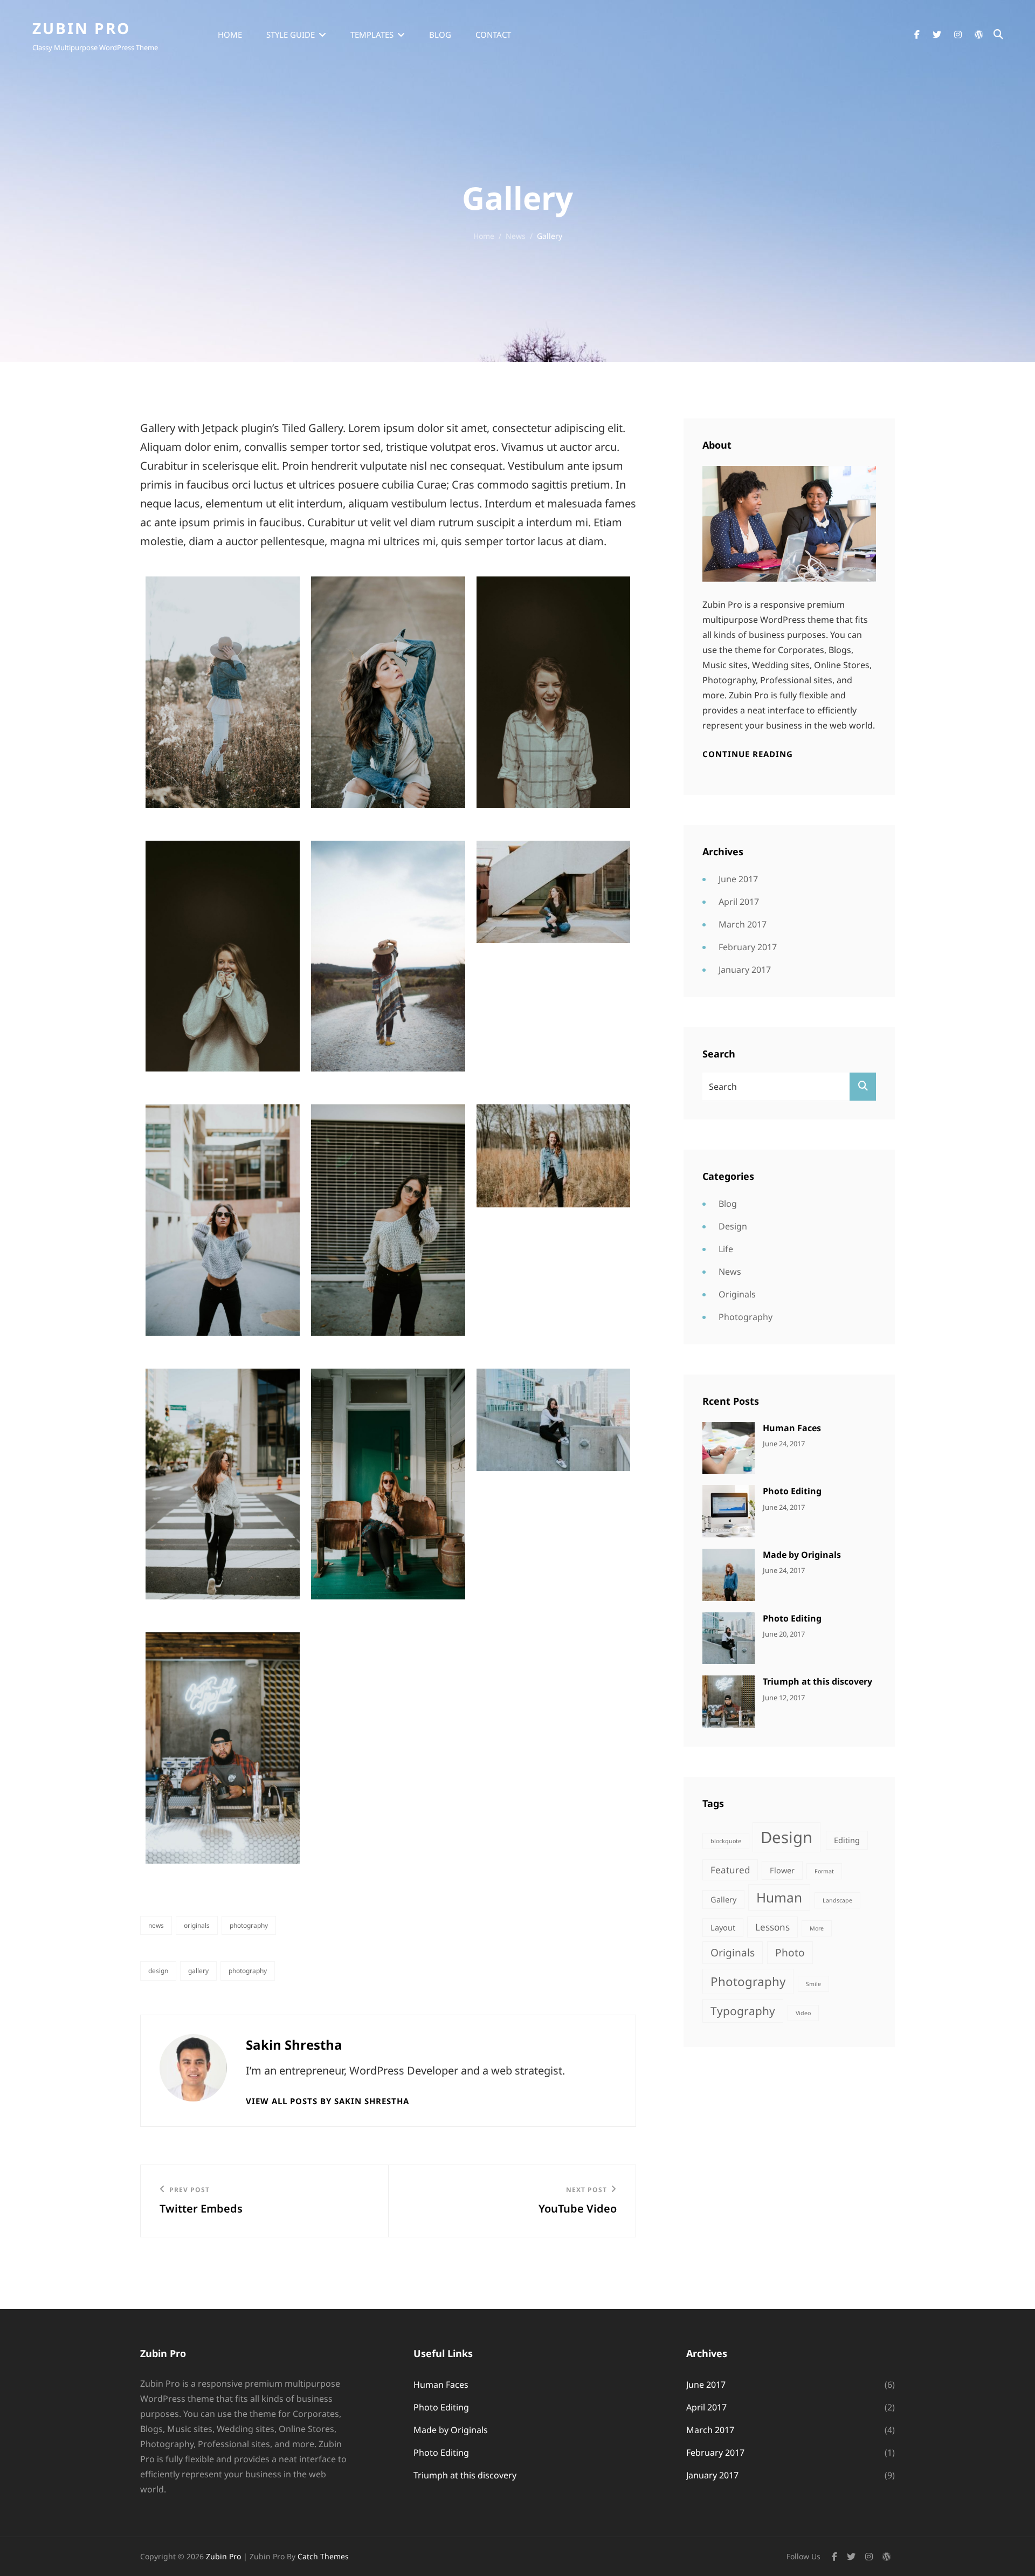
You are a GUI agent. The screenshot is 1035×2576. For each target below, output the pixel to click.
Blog (440, 35)
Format (824, 1871)
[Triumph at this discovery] (729, 1701)
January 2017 (745, 970)
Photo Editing (792, 1491)
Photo (790, 1953)
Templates (372, 35)
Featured (730, 1870)
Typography (743, 2011)
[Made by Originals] (729, 1574)
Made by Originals (802, 1555)
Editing (847, 1840)
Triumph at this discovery (817, 1681)
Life (726, 1249)
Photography (249, 1925)
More (817, 1928)
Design (158, 1971)
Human (779, 1897)
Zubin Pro (81, 28)
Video (803, 2013)
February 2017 (748, 947)
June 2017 (738, 879)
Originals (197, 1925)
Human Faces (792, 1428)
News (516, 236)
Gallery (198, 1971)
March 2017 (743, 924)
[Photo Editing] (729, 1510)
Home (230, 35)
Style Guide (291, 35)
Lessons (772, 1927)
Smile (813, 1984)
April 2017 (739, 902)
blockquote (726, 1841)
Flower (782, 1870)
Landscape (837, 1900)
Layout (723, 1928)
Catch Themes (323, 2556)
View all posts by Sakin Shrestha (327, 2101)
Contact (493, 35)
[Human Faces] (729, 1447)
